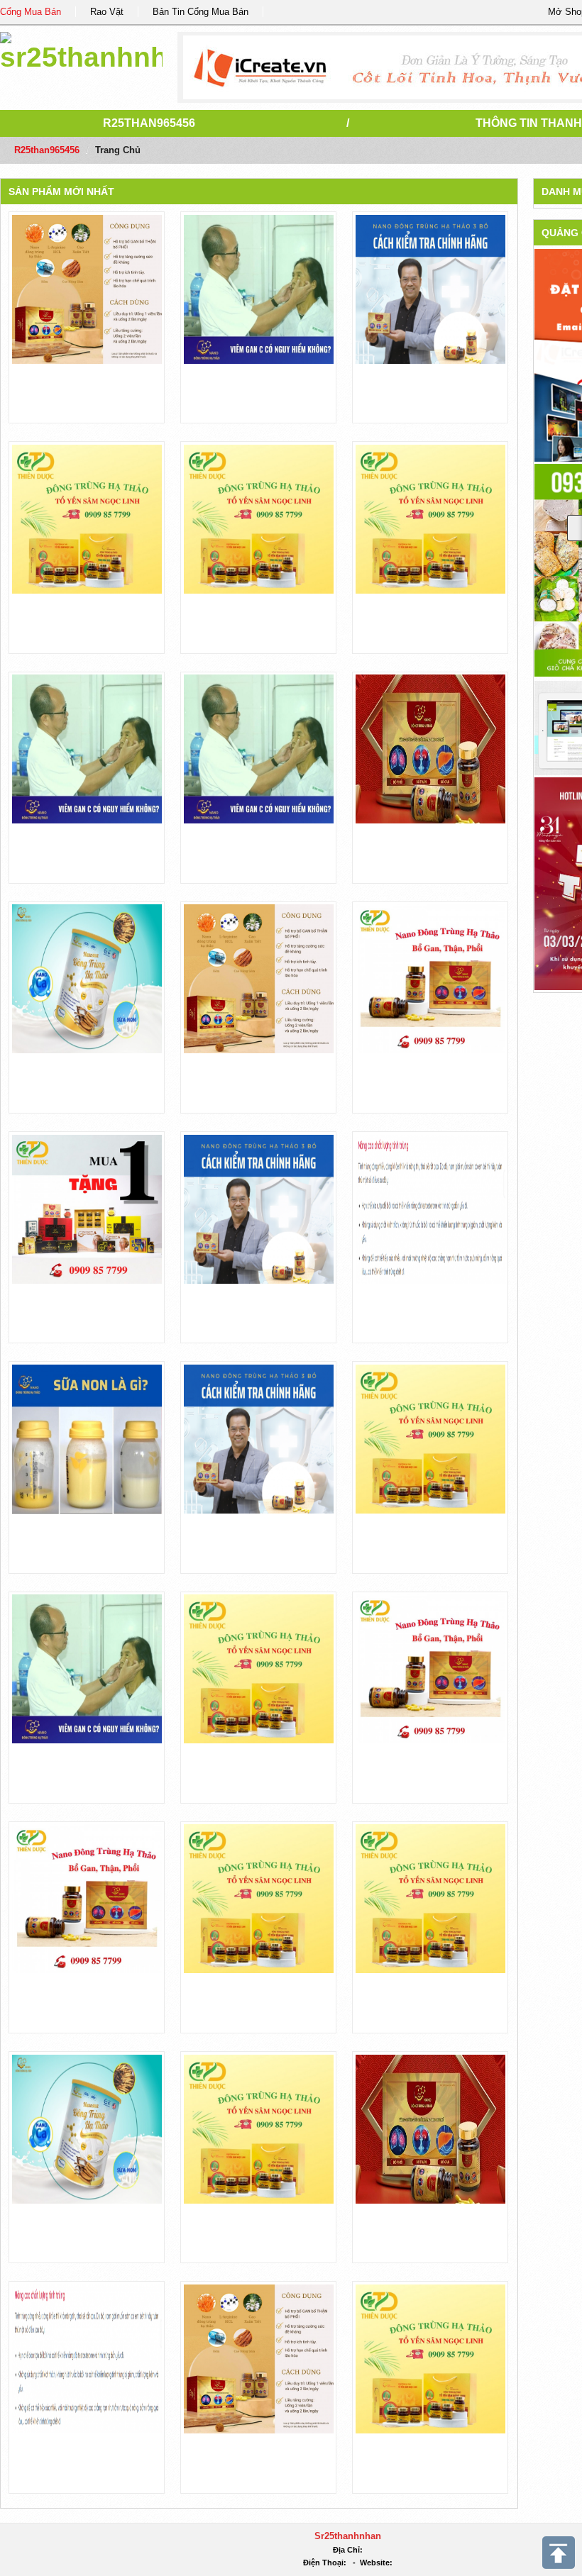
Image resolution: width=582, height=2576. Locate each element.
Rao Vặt (107, 12)
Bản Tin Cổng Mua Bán (201, 12)
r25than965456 (149, 123)
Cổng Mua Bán (31, 12)
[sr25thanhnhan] (81, 49)
